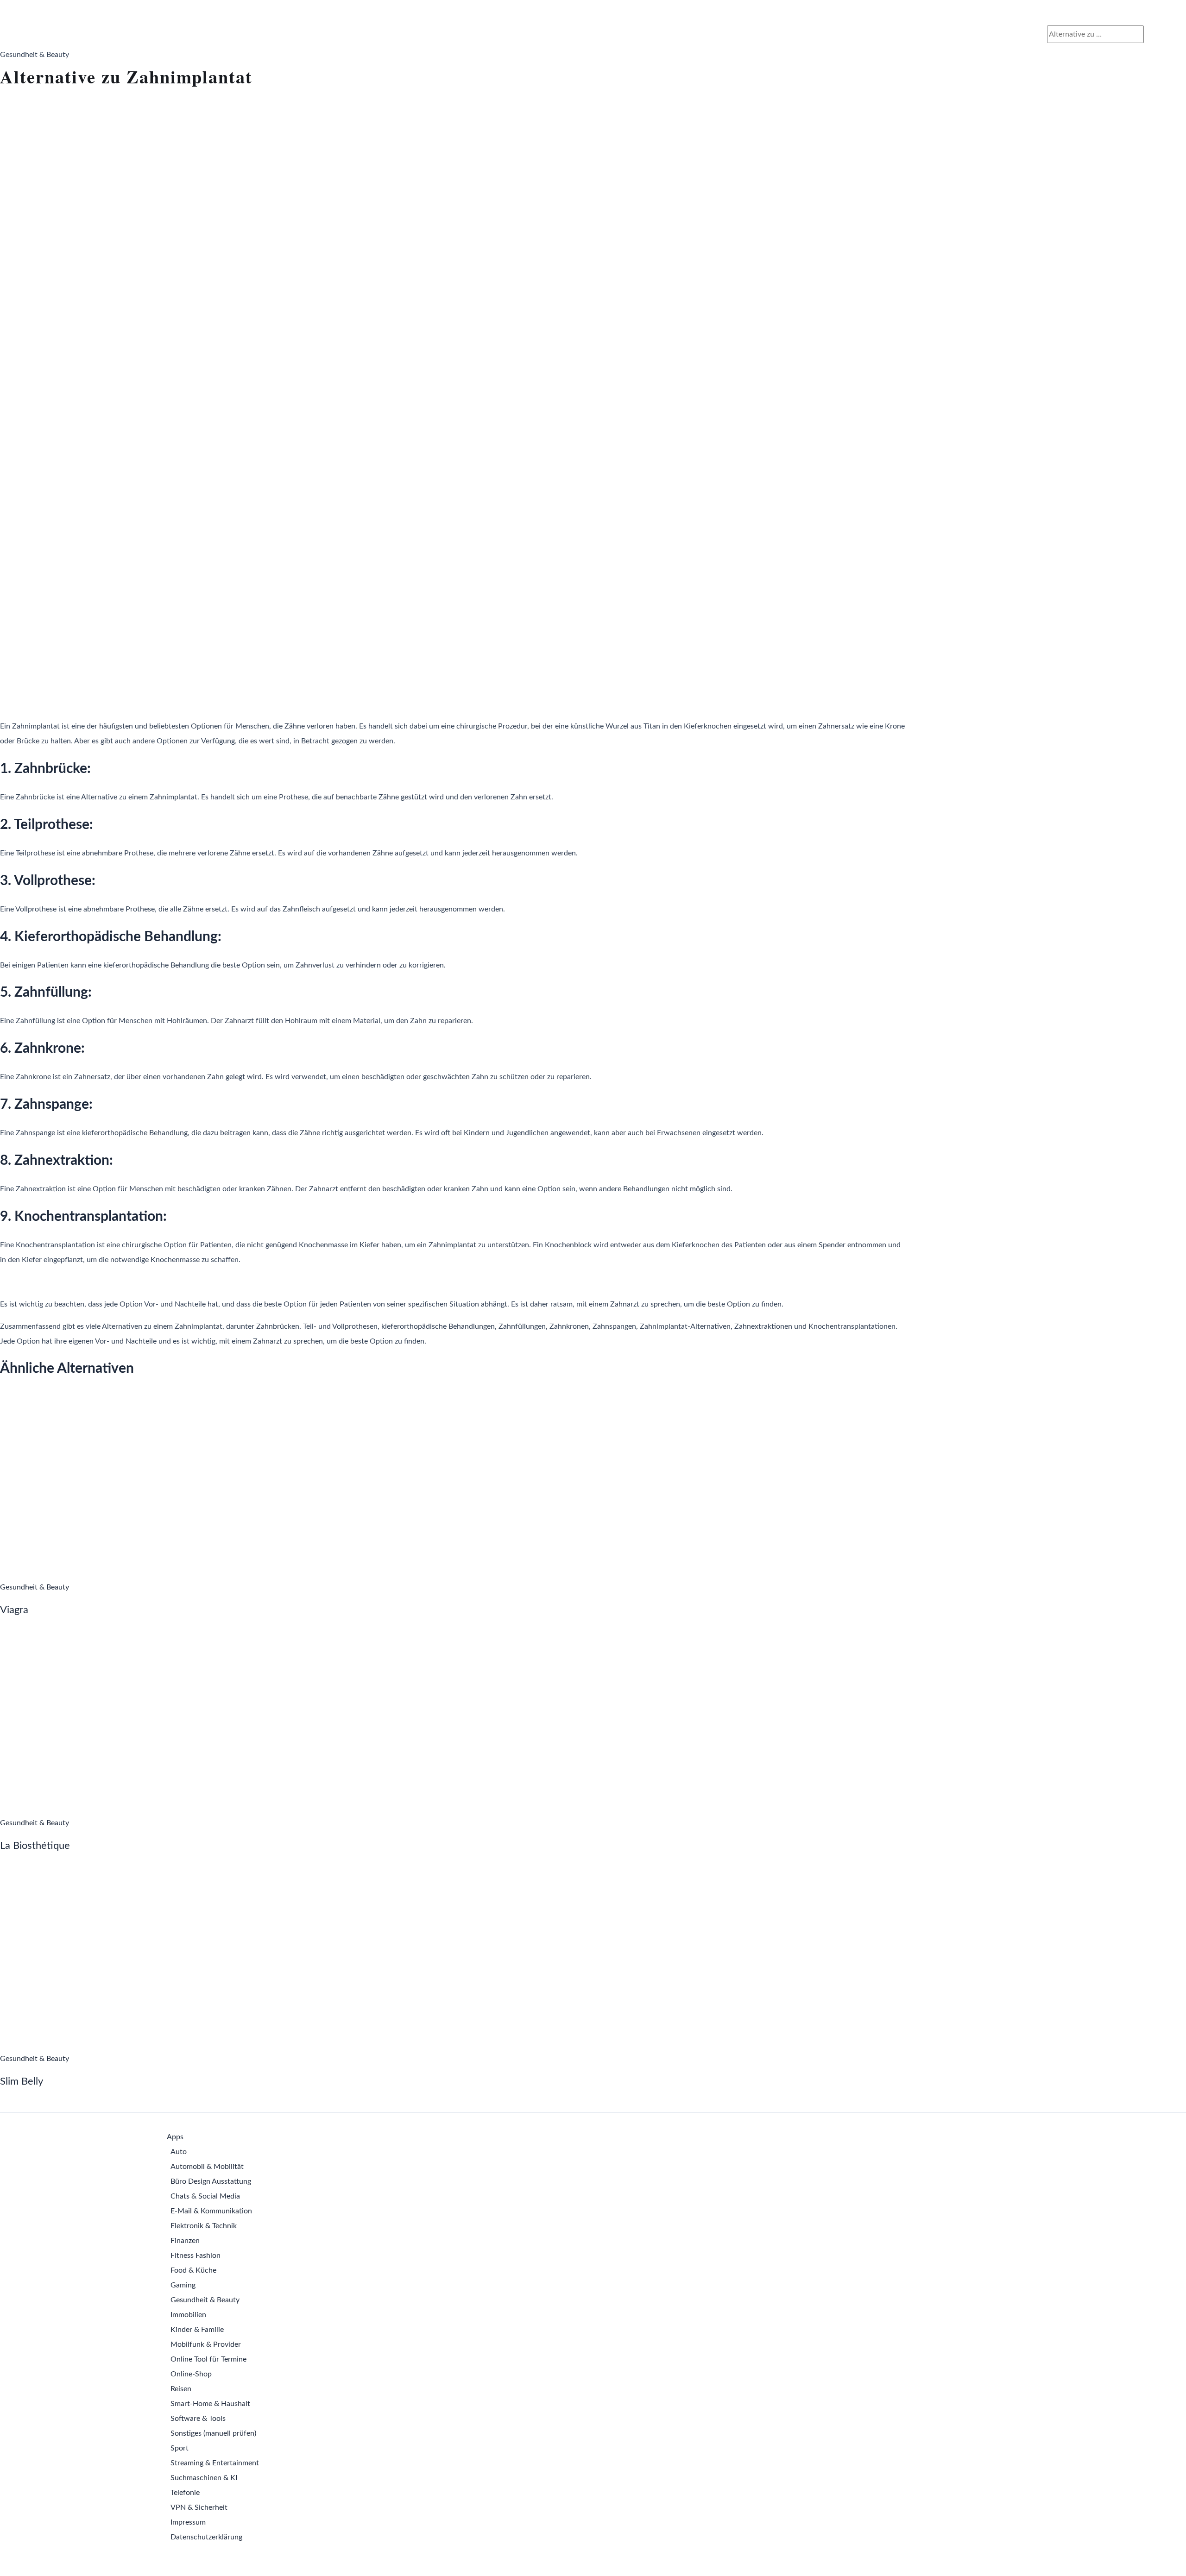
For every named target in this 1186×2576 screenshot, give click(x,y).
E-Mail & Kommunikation (211, 2211)
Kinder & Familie (197, 2330)
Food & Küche (193, 2270)
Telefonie (185, 2493)
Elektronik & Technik (204, 2226)
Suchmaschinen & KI (204, 2478)
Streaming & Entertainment (215, 2463)
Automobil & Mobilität (207, 2167)
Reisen (181, 2389)
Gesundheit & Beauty (205, 2300)
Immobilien (188, 2315)
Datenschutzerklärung (206, 2537)
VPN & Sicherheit (199, 2507)
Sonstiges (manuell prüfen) (213, 2433)
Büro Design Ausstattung (211, 2181)
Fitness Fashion (196, 2256)
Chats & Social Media (205, 2196)
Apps (175, 2137)
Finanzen (185, 2241)
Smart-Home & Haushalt (210, 2404)
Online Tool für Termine (208, 2359)
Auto (179, 2152)
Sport (180, 2448)
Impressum (188, 2522)
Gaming (183, 2285)
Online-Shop (191, 2374)
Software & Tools (198, 2419)
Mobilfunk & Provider (206, 2344)
